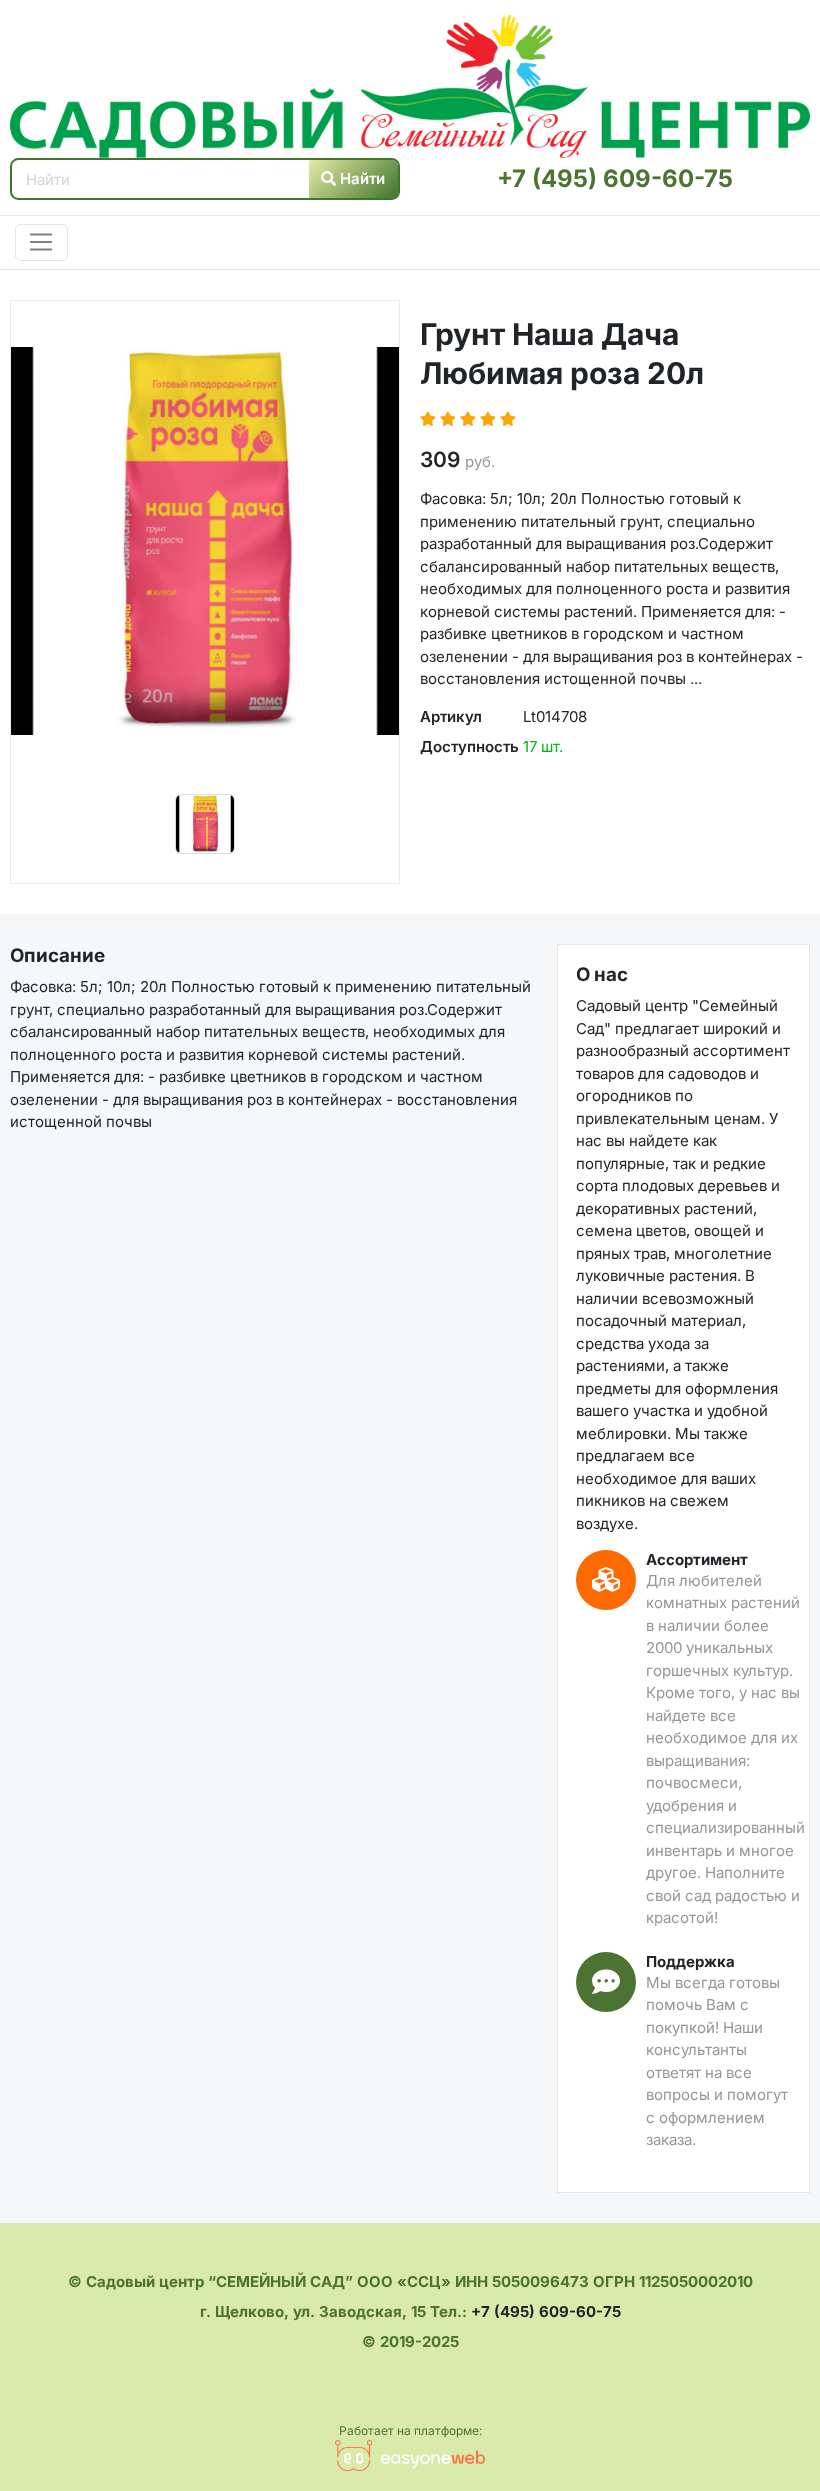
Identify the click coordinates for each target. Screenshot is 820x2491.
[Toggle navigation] (41, 243)
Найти (360, 178)
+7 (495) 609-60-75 (615, 178)
